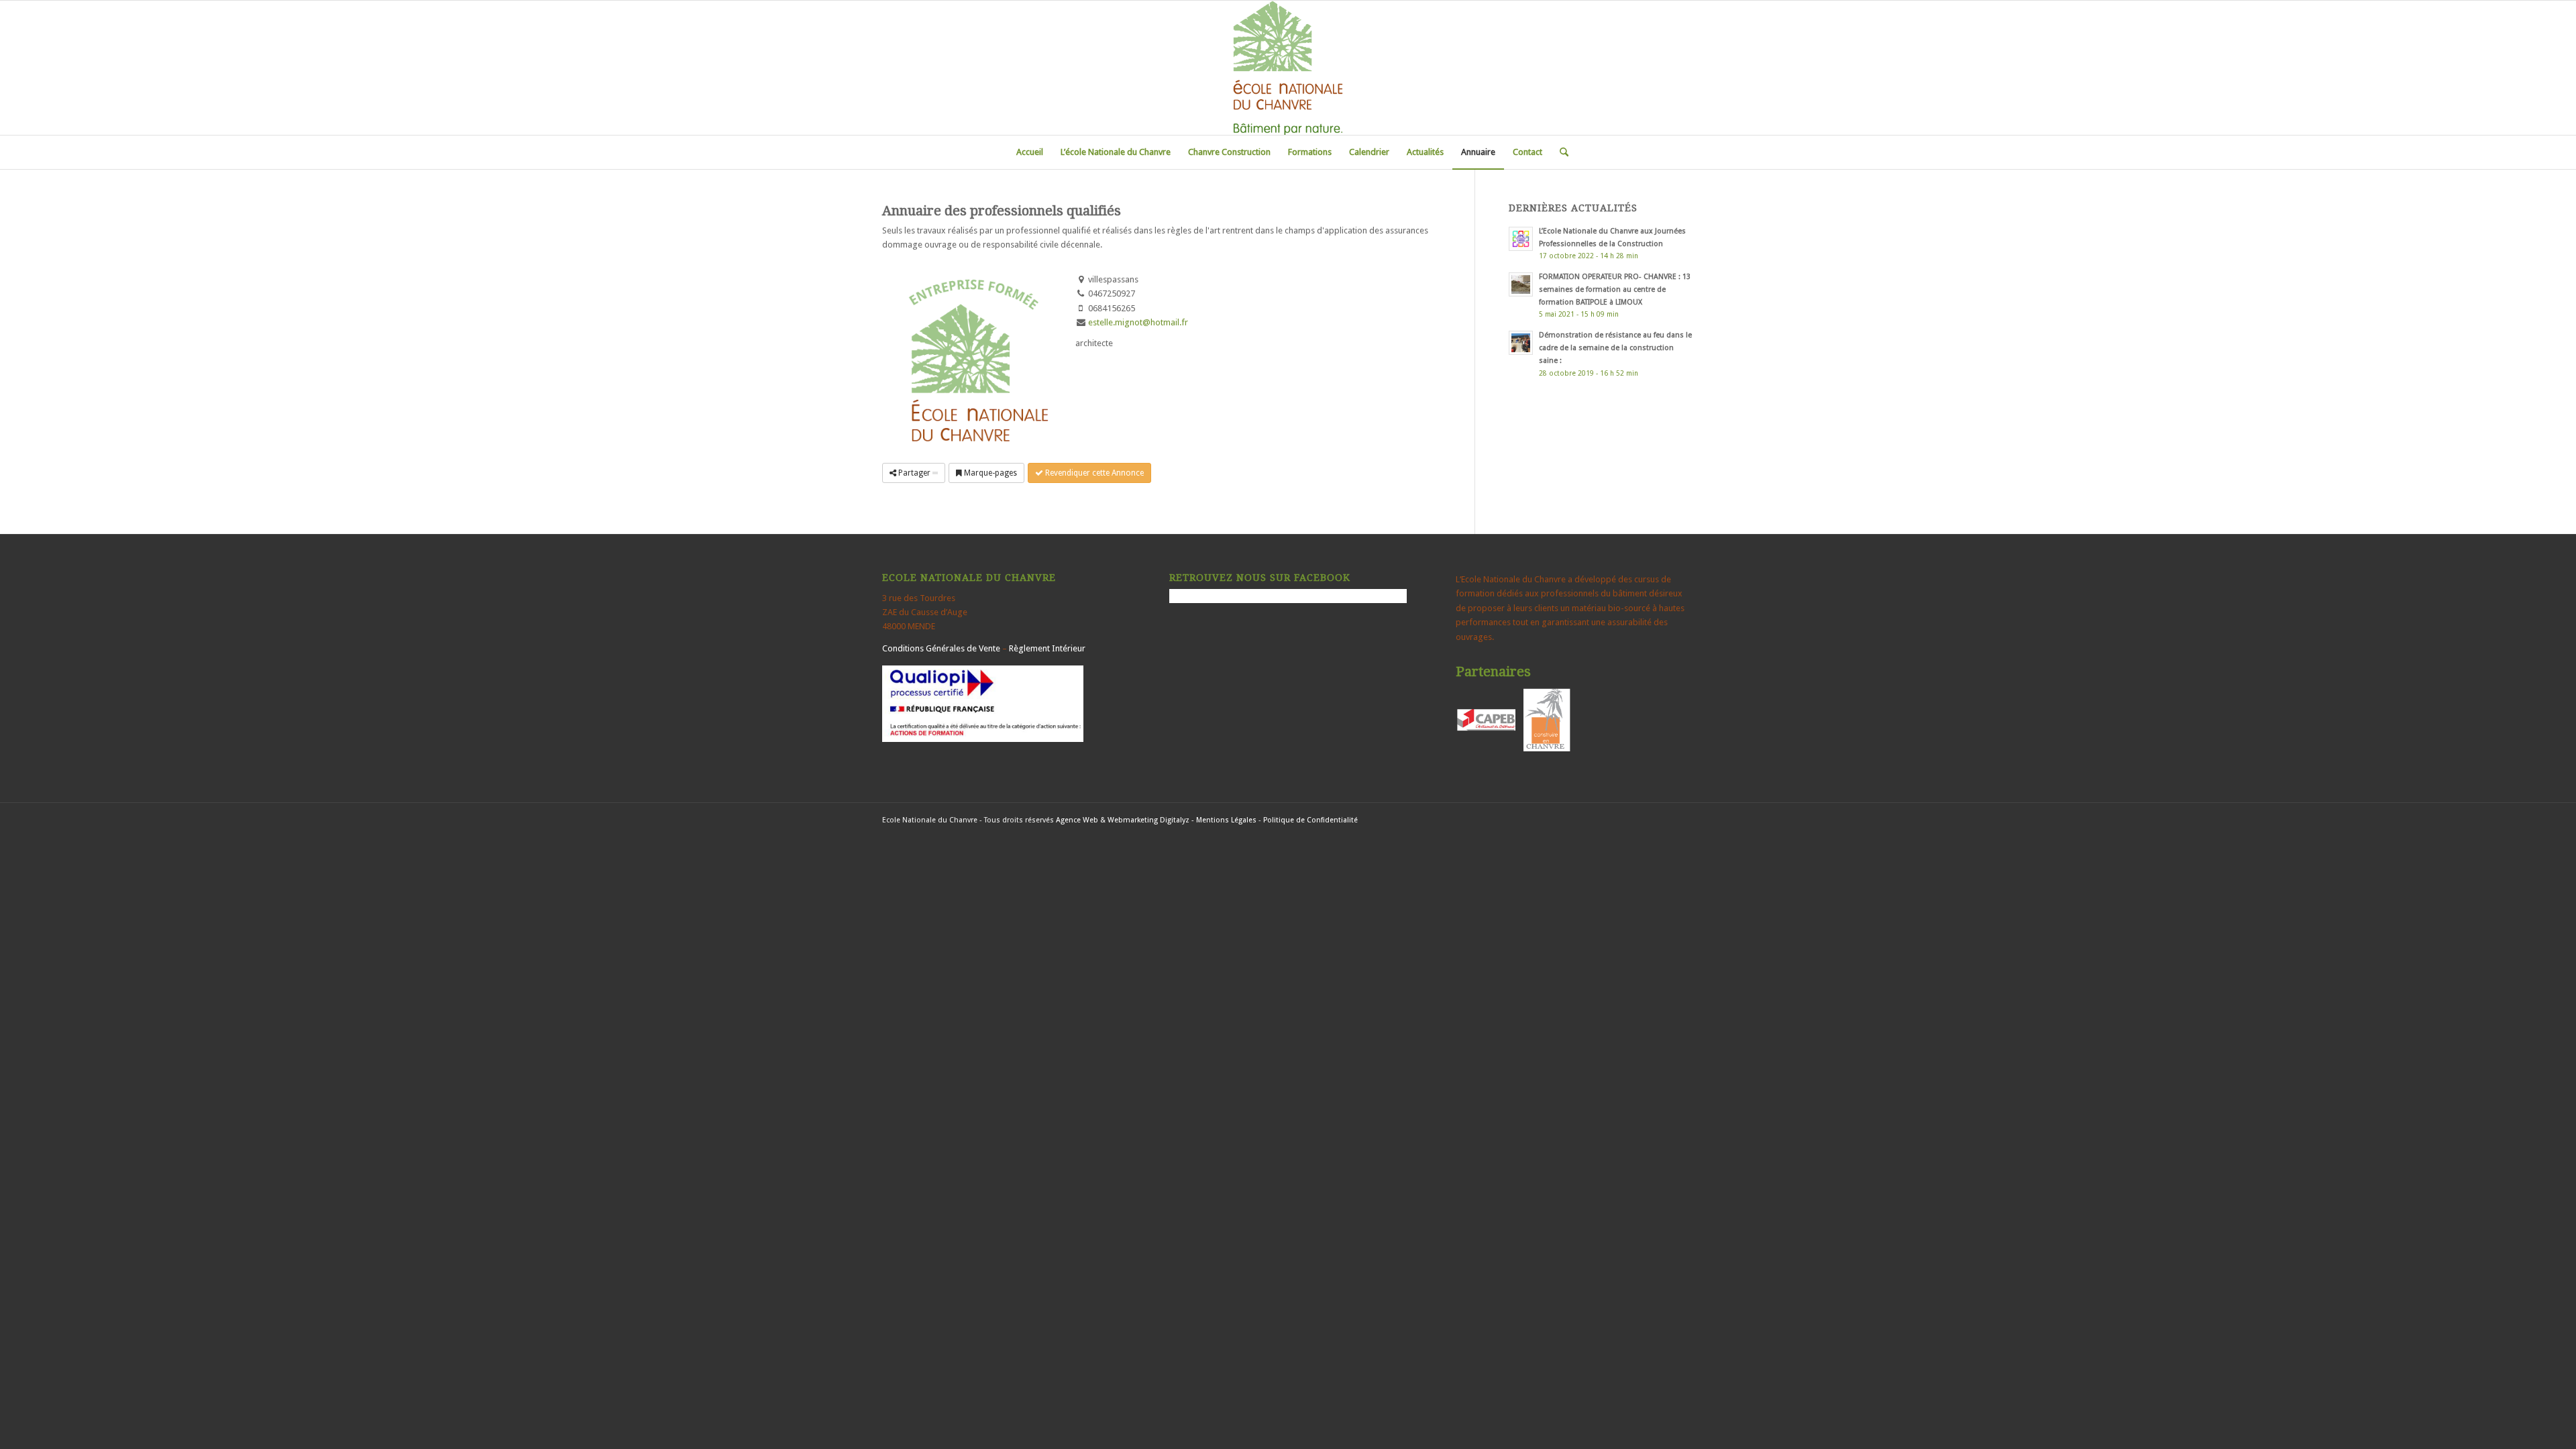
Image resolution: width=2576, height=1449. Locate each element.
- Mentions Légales (1224, 820)
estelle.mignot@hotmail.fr (1138, 322)
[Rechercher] (1560, 152)
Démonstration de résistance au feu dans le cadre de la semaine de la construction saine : (1615, 348)
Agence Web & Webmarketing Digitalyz (1123, 820)
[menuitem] (1030, 152)
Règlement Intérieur (1047, 648)
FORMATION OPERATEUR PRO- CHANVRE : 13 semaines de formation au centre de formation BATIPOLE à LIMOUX (1615, 289)
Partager (914, 473)
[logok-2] (1288, 68)
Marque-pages (989, 473)
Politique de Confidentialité (1310, 820)
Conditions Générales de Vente (941, 648)
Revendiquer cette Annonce (1093, 473)
